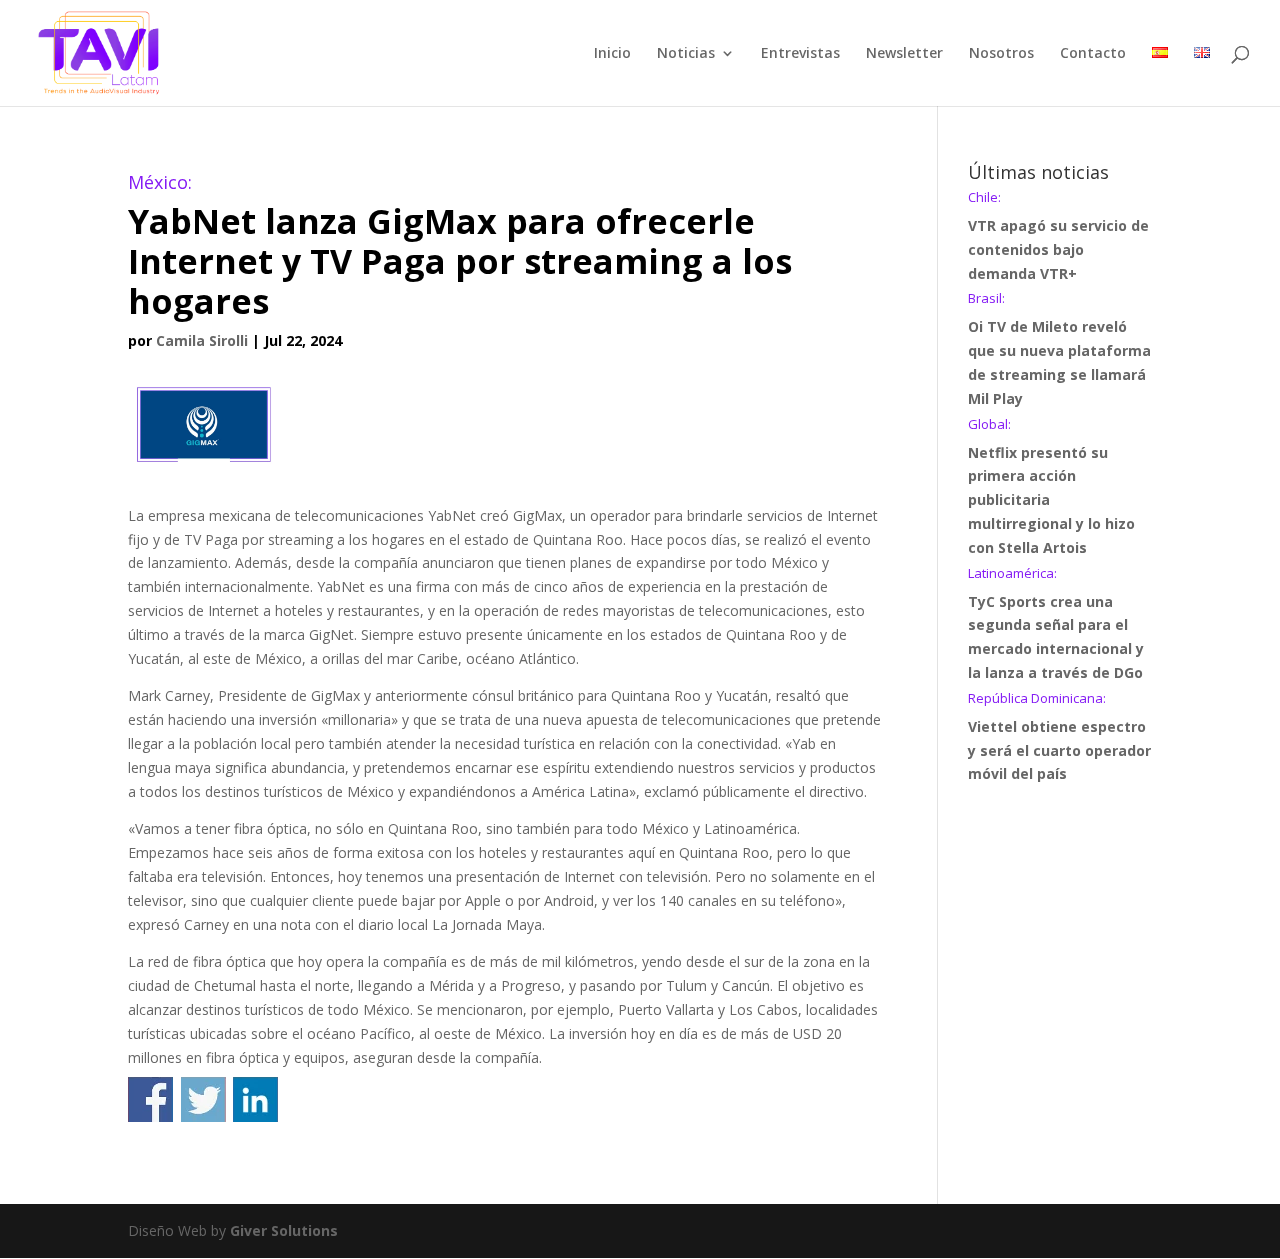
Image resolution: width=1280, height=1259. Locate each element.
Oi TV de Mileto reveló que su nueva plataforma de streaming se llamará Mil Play (1059, 349)
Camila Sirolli (202, 340)
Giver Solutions (284, 1230)
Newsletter (904, 54)
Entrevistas (800, 54)
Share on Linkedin (255, 1099)
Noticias (686, 54)
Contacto (1093, 54)
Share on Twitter (203, 1099)
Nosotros (1001, 54)
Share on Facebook (150, 1099)
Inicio (612, 54)
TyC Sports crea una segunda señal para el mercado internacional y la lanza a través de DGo (1056, 624)
